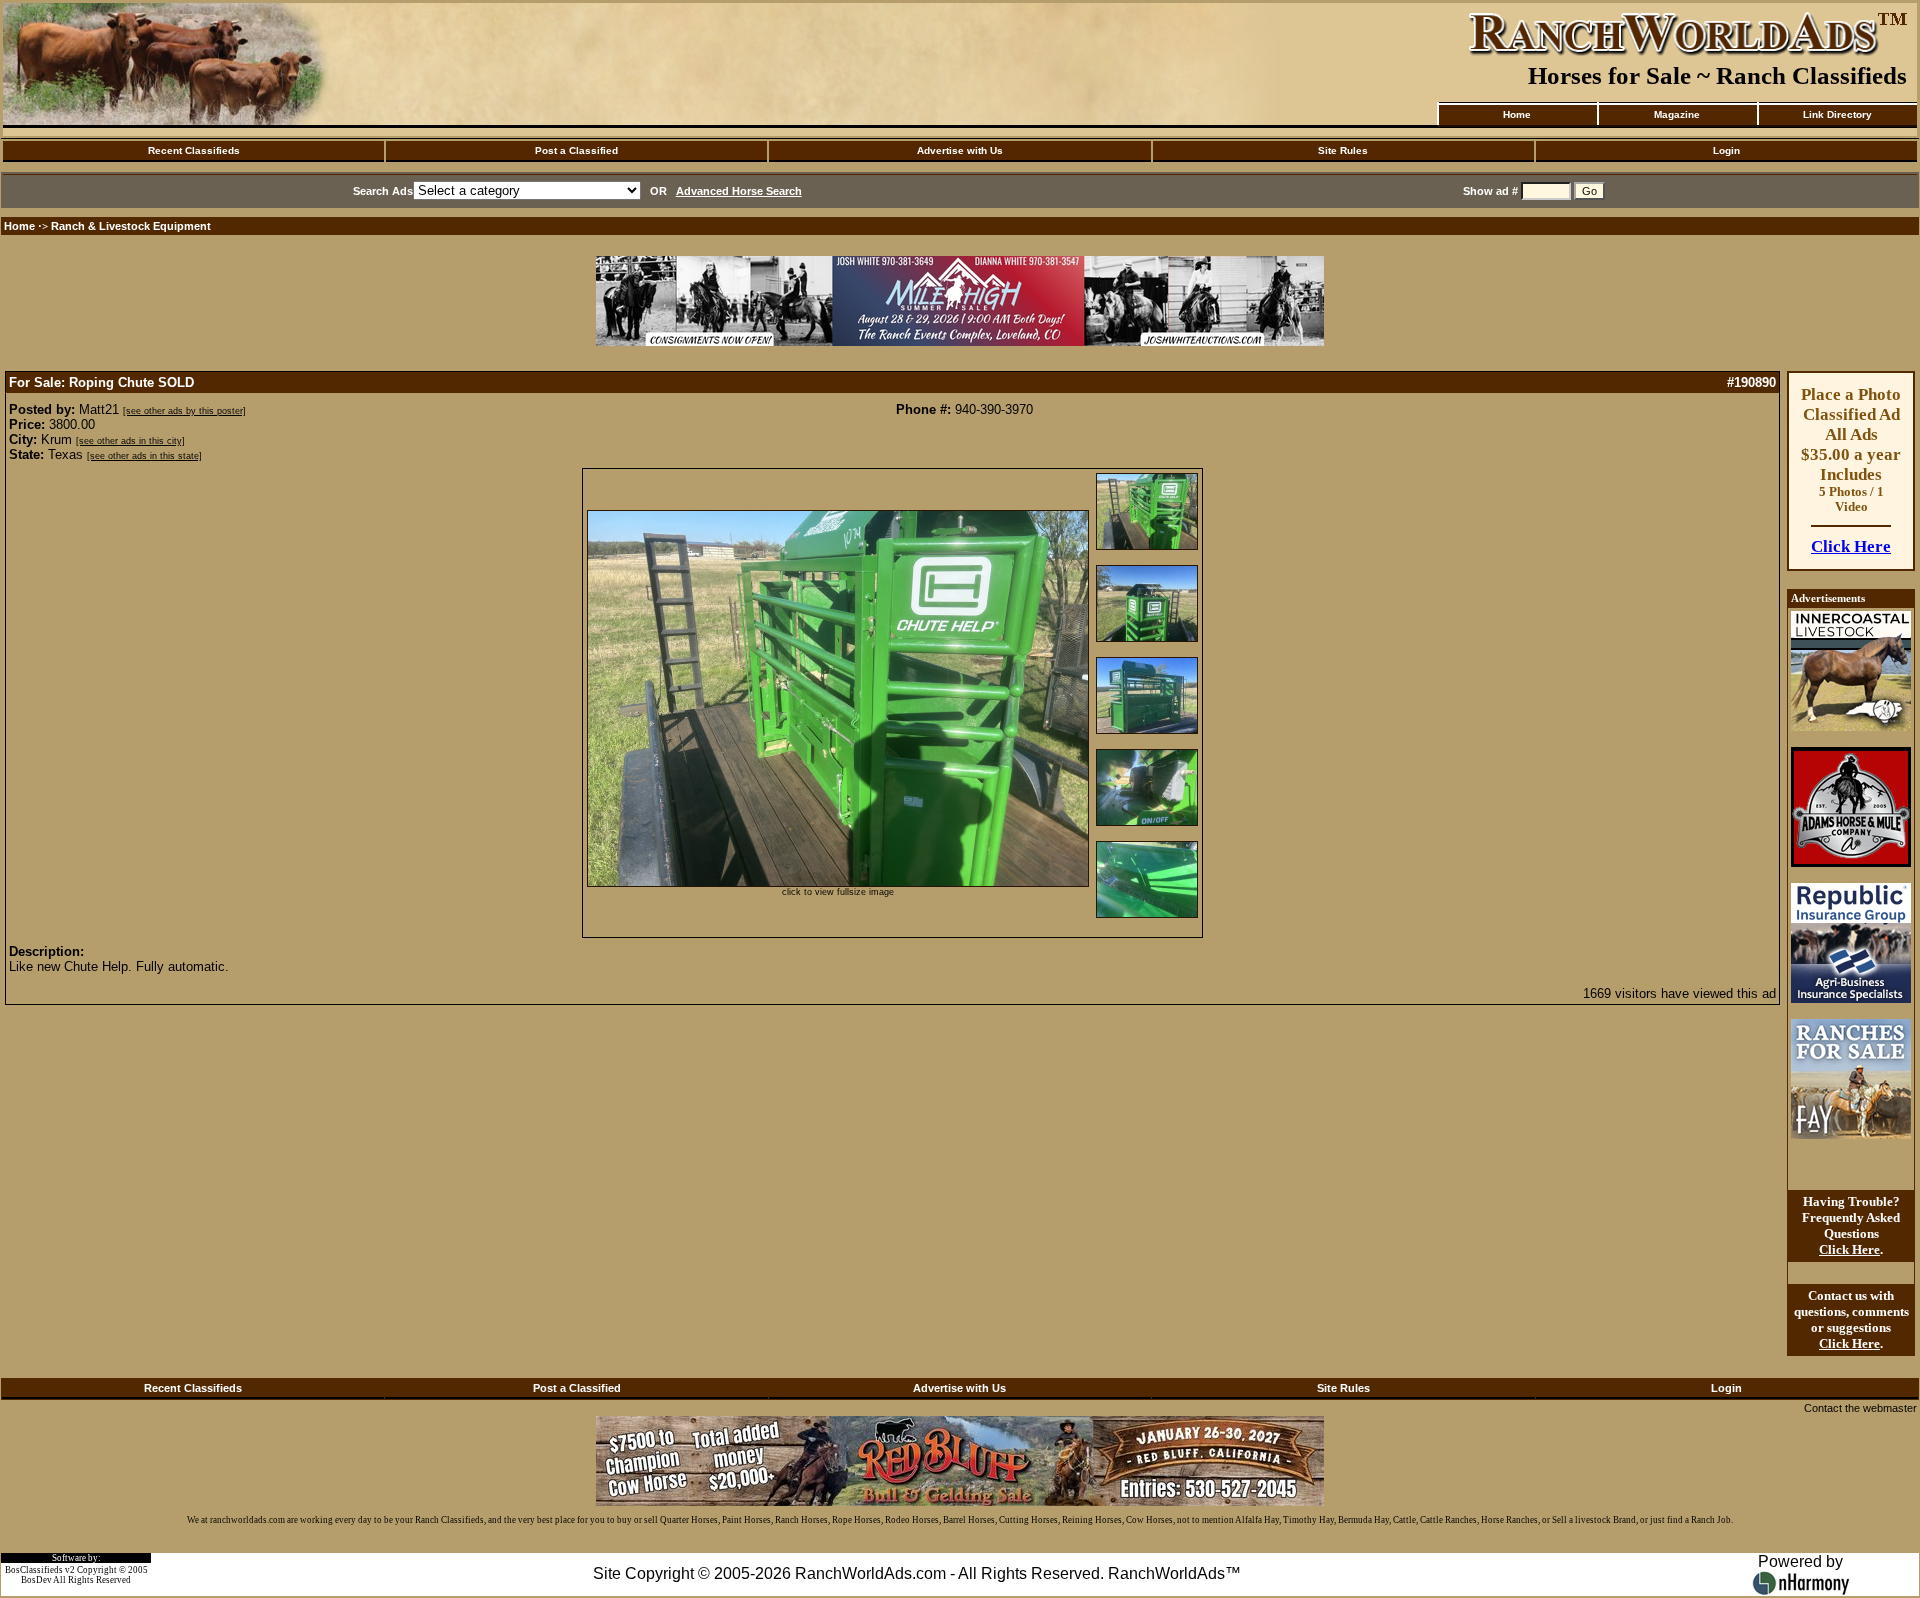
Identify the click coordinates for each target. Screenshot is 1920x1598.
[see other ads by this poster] (184, 411)
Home (1517, 114)
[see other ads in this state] (144, 456)
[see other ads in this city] (130, 441)
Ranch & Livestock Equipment (131, 226)
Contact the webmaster (1860, 1408)
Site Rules (1343, 150)
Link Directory (1837, 114)
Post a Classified (576, 150)
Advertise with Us (960, 150)
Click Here (1851, 546)
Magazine (1677, 114)
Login (1726, 150)
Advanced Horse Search (739, 191)
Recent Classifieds (194, 150)
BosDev (36, 1580)
